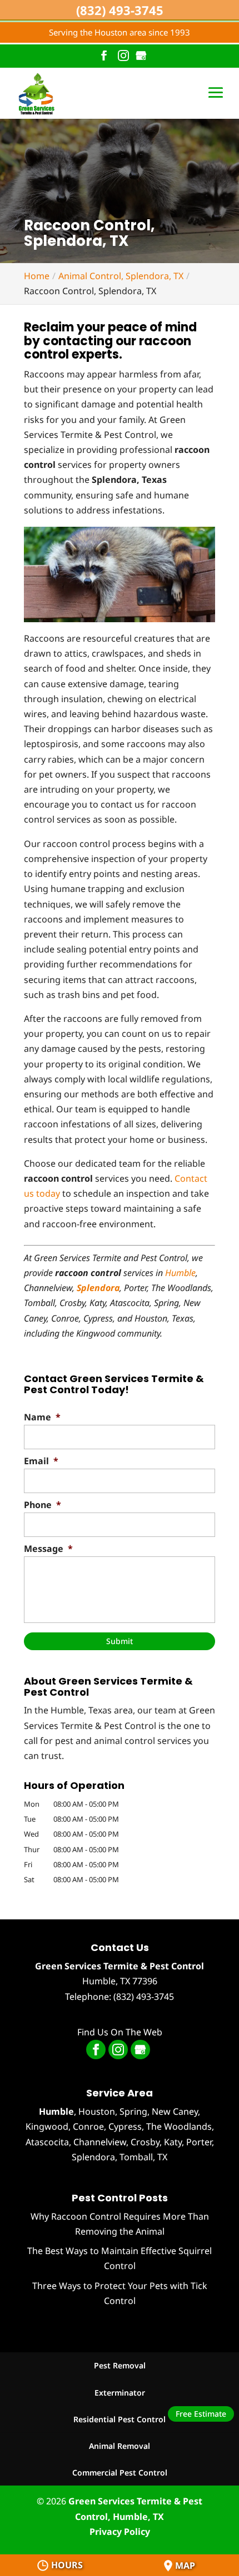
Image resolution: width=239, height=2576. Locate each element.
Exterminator (120, 2393)
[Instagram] (123, 56)
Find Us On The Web (120, 2032)
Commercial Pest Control (120, 2472)
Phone (43, 1505)
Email (41, 1461)
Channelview (100, 2142)
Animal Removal (120, 2446)
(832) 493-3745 (120, 10)
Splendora (93, 2157)
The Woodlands (179, 2126)
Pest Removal (120, 2365)
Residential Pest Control (120, 2419)
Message (48, 1549)
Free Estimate (201, 2414)
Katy (173, 2142)
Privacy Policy (120, 2532)
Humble (180, 1273)
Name (42, 1417)
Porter (199, 2142)
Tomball (136, 2157)
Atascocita (47, 2142)
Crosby (145, 2142)
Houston (97, 2111)
